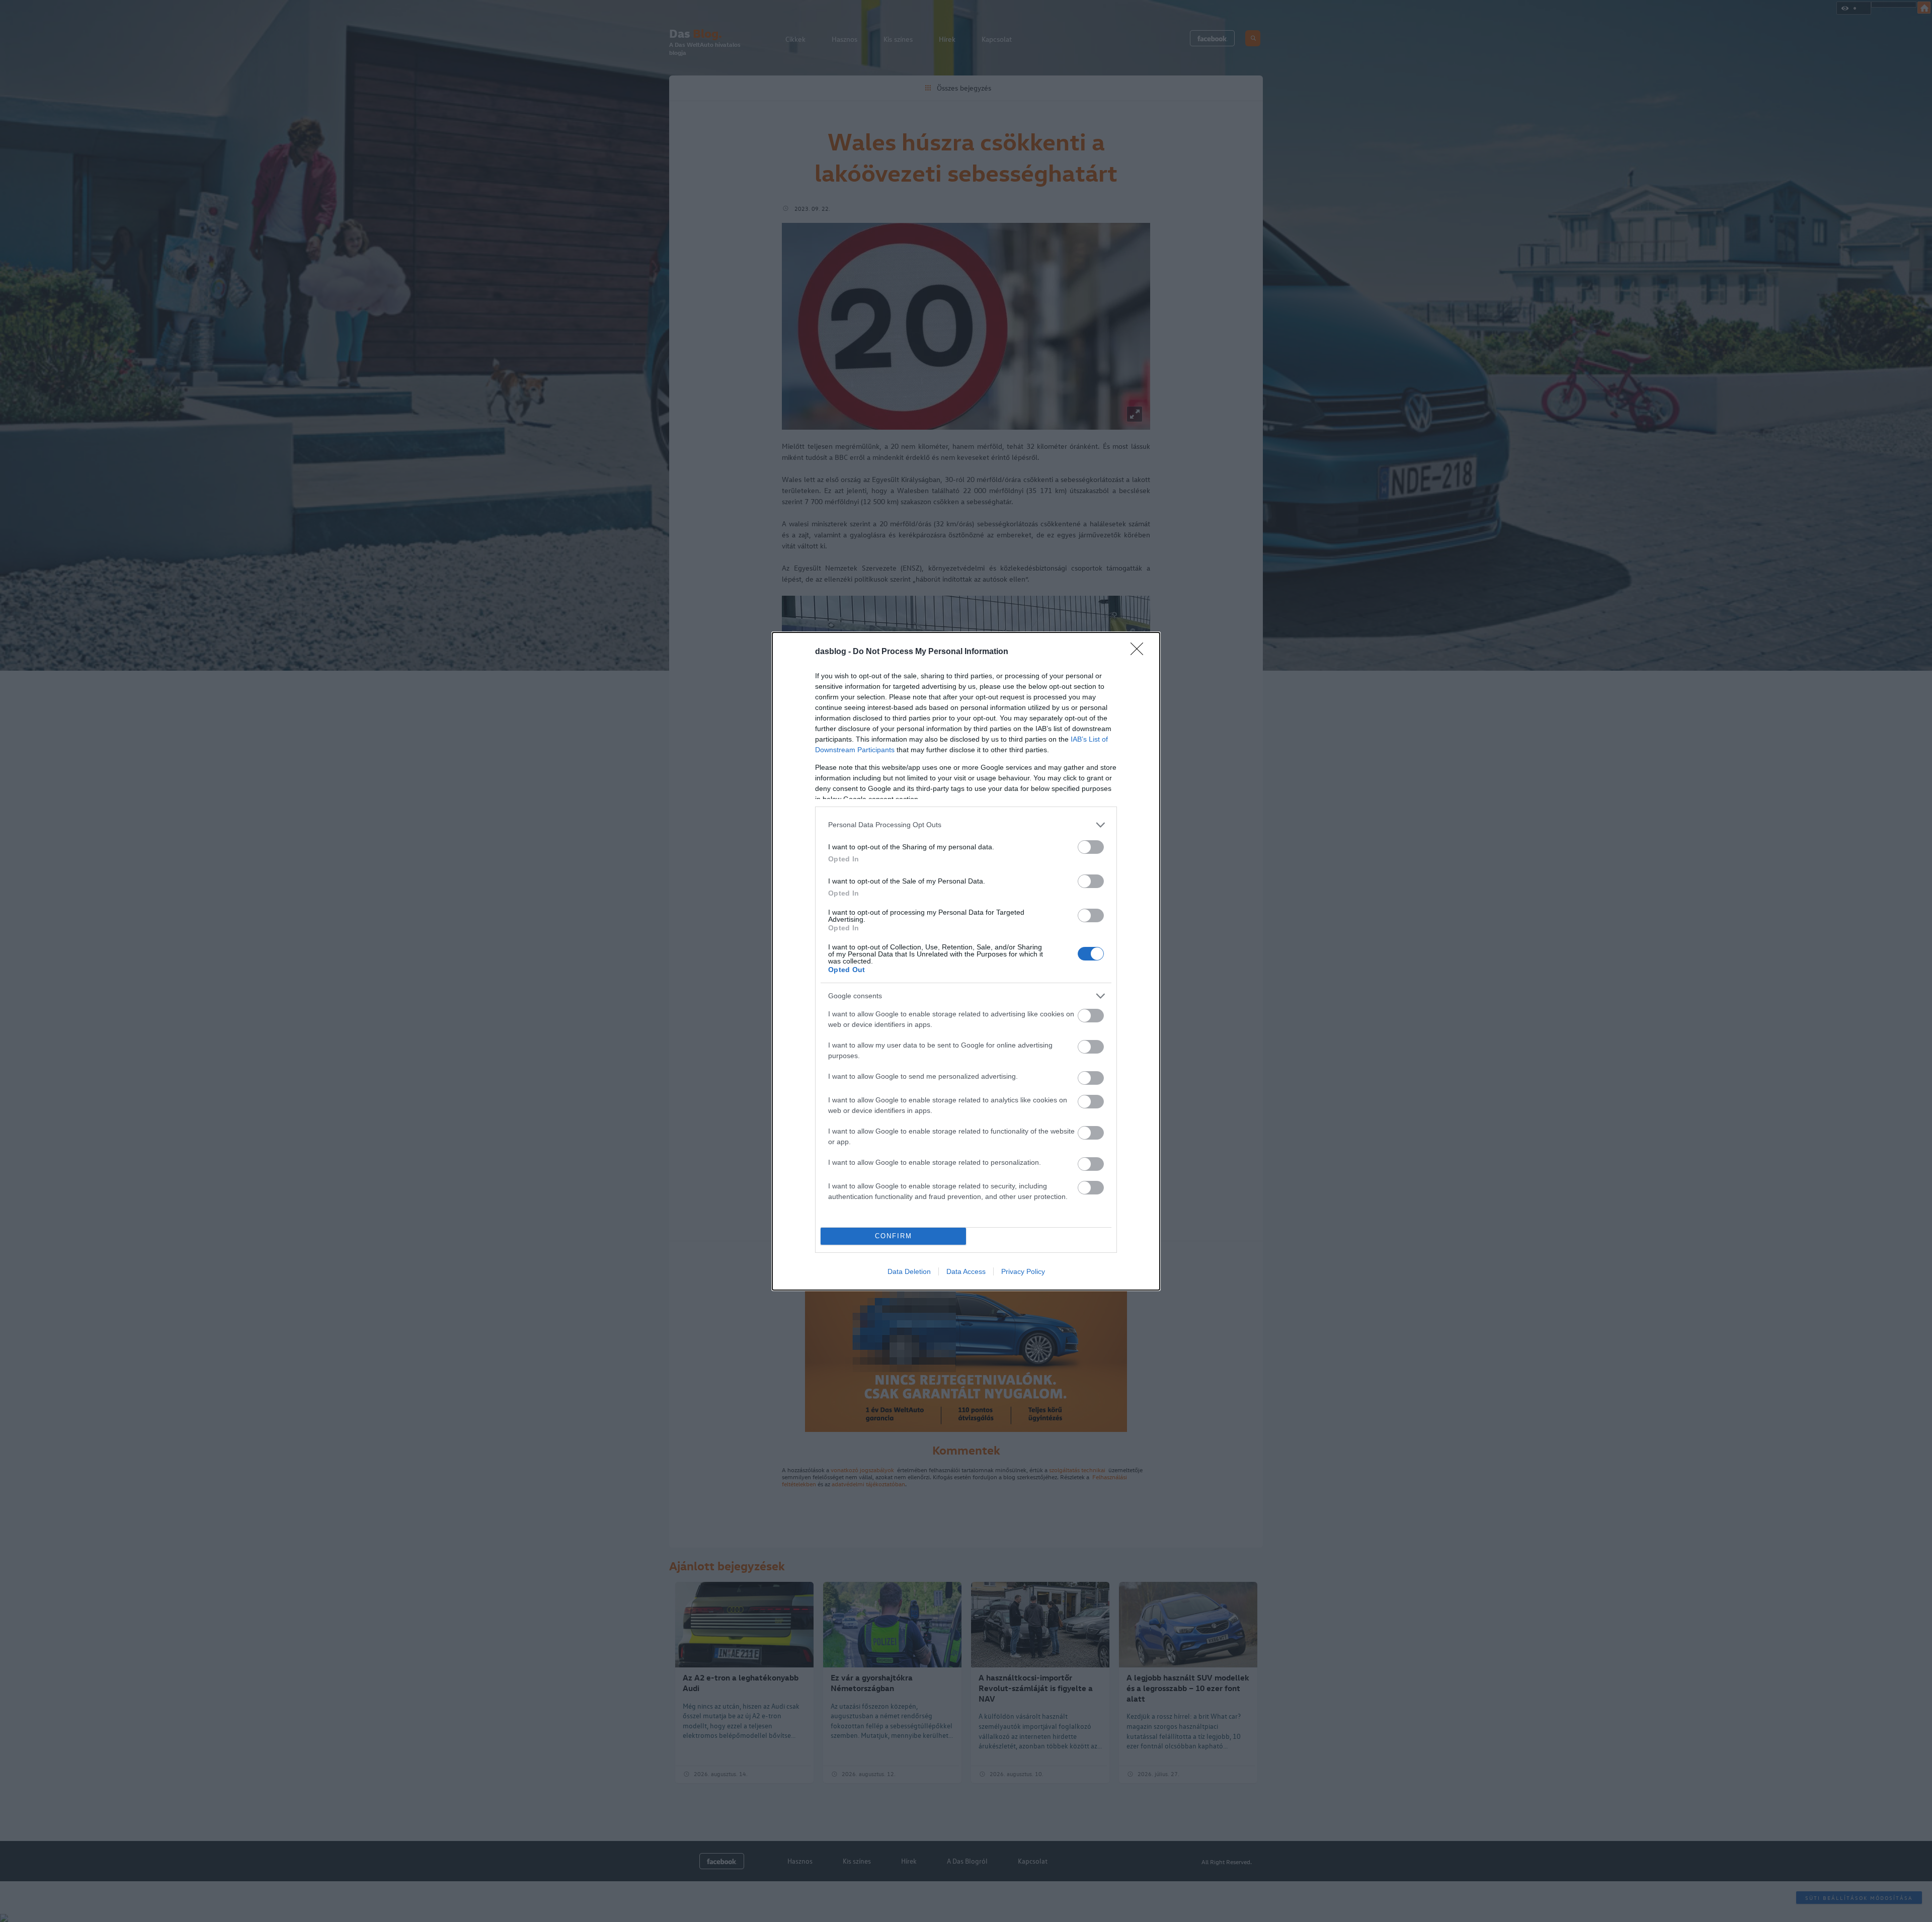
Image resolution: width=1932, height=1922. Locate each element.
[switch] (1091, 847)
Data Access (966, 1271)
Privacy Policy (1023, 1271)
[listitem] (966, 825)
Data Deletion (909, 1271)
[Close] (1140, 652)
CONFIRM (894, 1236)
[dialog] (966, 961)
